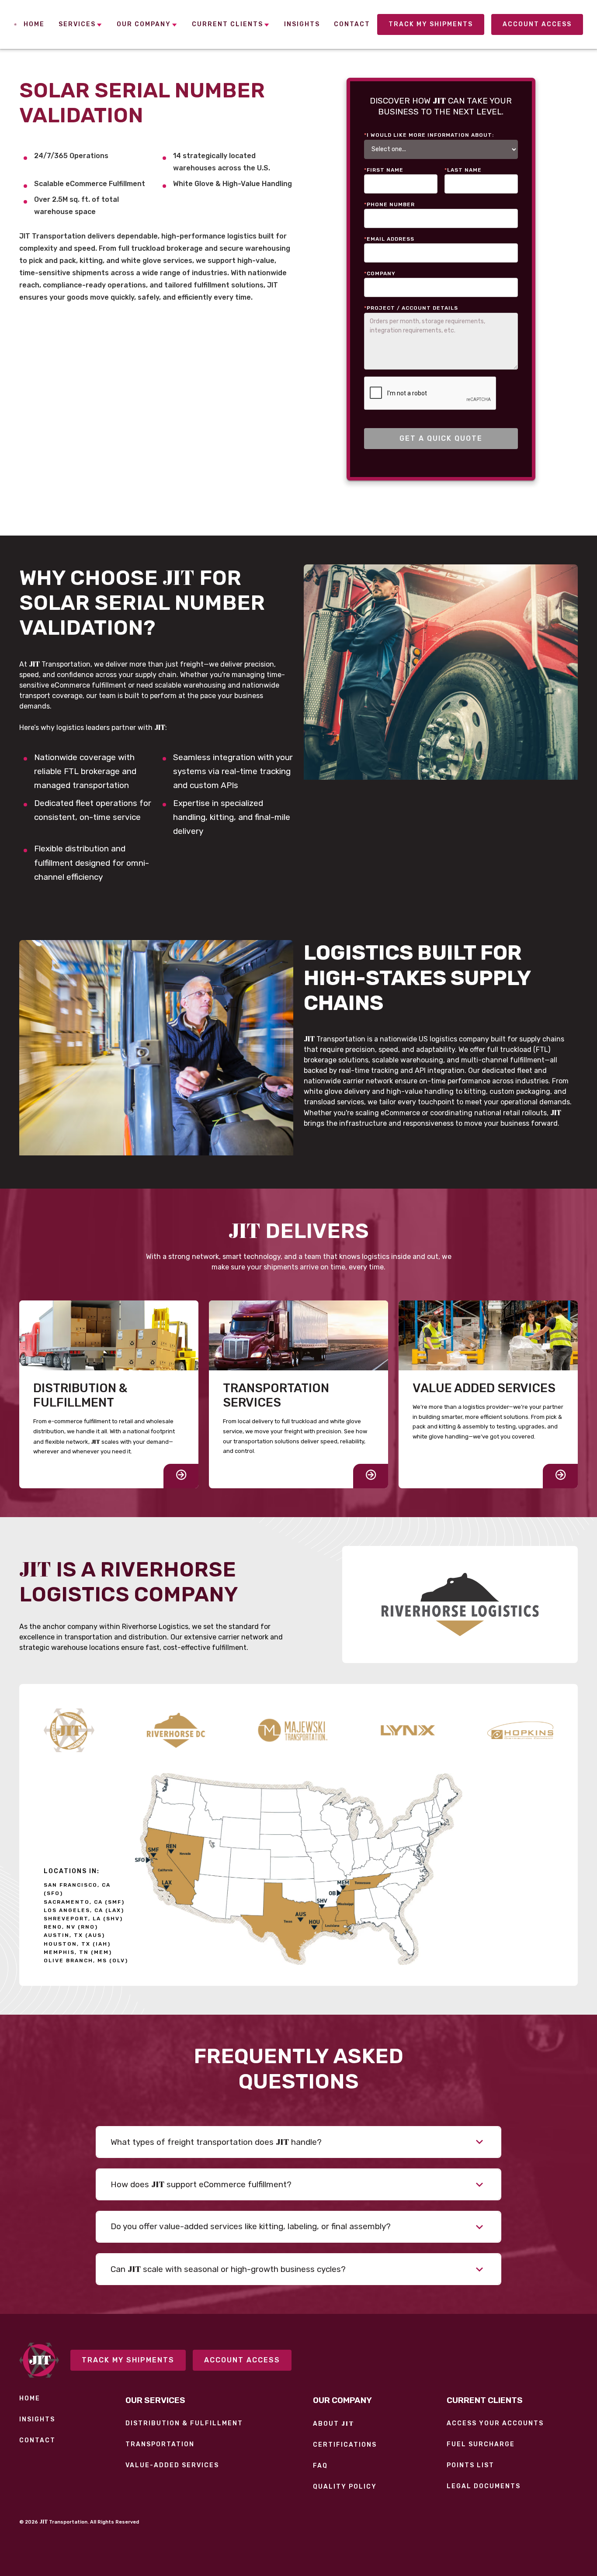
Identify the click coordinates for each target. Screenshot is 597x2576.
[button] (81, 25)
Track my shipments (128, 2360)
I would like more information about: (429, 135)
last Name (463, 170)
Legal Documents (484, 2486)
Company (380, 273)
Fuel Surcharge (481, 2445)
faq (320, 2466)
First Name (384, 170)
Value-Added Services (172, 2465)
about (333, 2424)
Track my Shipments (431, 24)
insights (37, 2420)
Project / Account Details (411, 308)
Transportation (160, 2445)
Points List (470, 2465)
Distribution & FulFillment (184, 2424)
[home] (15, 24)
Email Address (389, 239)
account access (537, 24)
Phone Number (389, 204)
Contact (37, 2441)
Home (30, 2399)
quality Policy (345, 2487)
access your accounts (495, 2424)
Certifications (345, 2445)
